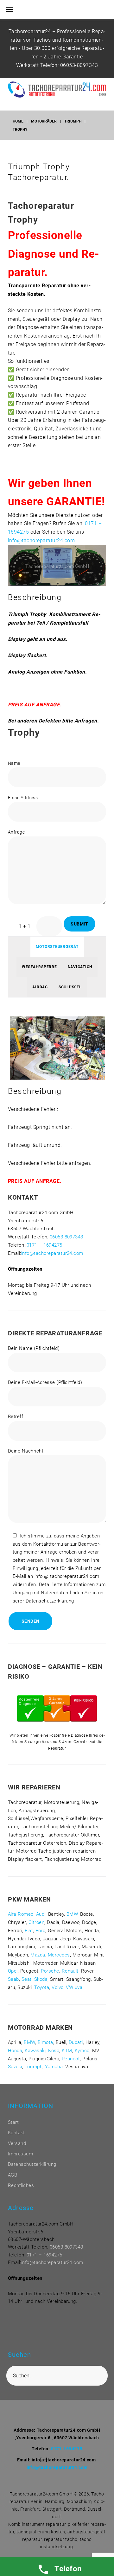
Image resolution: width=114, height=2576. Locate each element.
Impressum (20, 2154)
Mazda (38, 1955)
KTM (67, 2051)
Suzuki (15, 2067)
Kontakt (16, 2133)
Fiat (29, 1931)
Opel (13, 1971)
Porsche (50, 1971)
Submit (79, 924)
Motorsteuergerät (57, 947)
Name (14, 763)
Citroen (36, 1922)
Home (18, 121)
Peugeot (71, 2059)
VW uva (74, 1987)
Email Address (23, 798)
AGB (13, 2175)
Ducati (76, 2042)
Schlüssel (70, 987)
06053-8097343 (79, 65)
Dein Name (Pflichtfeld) (34, 1348)
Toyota (42, 1987)
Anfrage (16, 832)
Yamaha (54, 2067)
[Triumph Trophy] (57, 545)
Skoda (41, 1979)
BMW (72, 1914)
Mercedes (59, 1955)
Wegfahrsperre (39, 967)
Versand (17, 2143)
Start (13, 2122)
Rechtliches (21, 2185)
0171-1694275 (67, 2449)
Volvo (57, 1987)
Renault (70, 1971)
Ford (40, 1931)
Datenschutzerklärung (32, 2164)
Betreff (16, 1417)
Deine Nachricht (26, 1451)
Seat (27, 1979)
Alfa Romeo (21, 1914)
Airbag (40, 987)
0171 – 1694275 (44, 1245)
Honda (15, 2051)
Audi (41, 1914)
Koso (54, 2051)
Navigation (80, 967)
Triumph (73, 121)
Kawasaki (35, 2051)
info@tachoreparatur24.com (41, 540)
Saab (13, 1979)
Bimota (45, 2042)
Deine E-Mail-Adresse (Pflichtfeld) (45, 1382)
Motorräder (44, 121)
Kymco (82, 2051)
